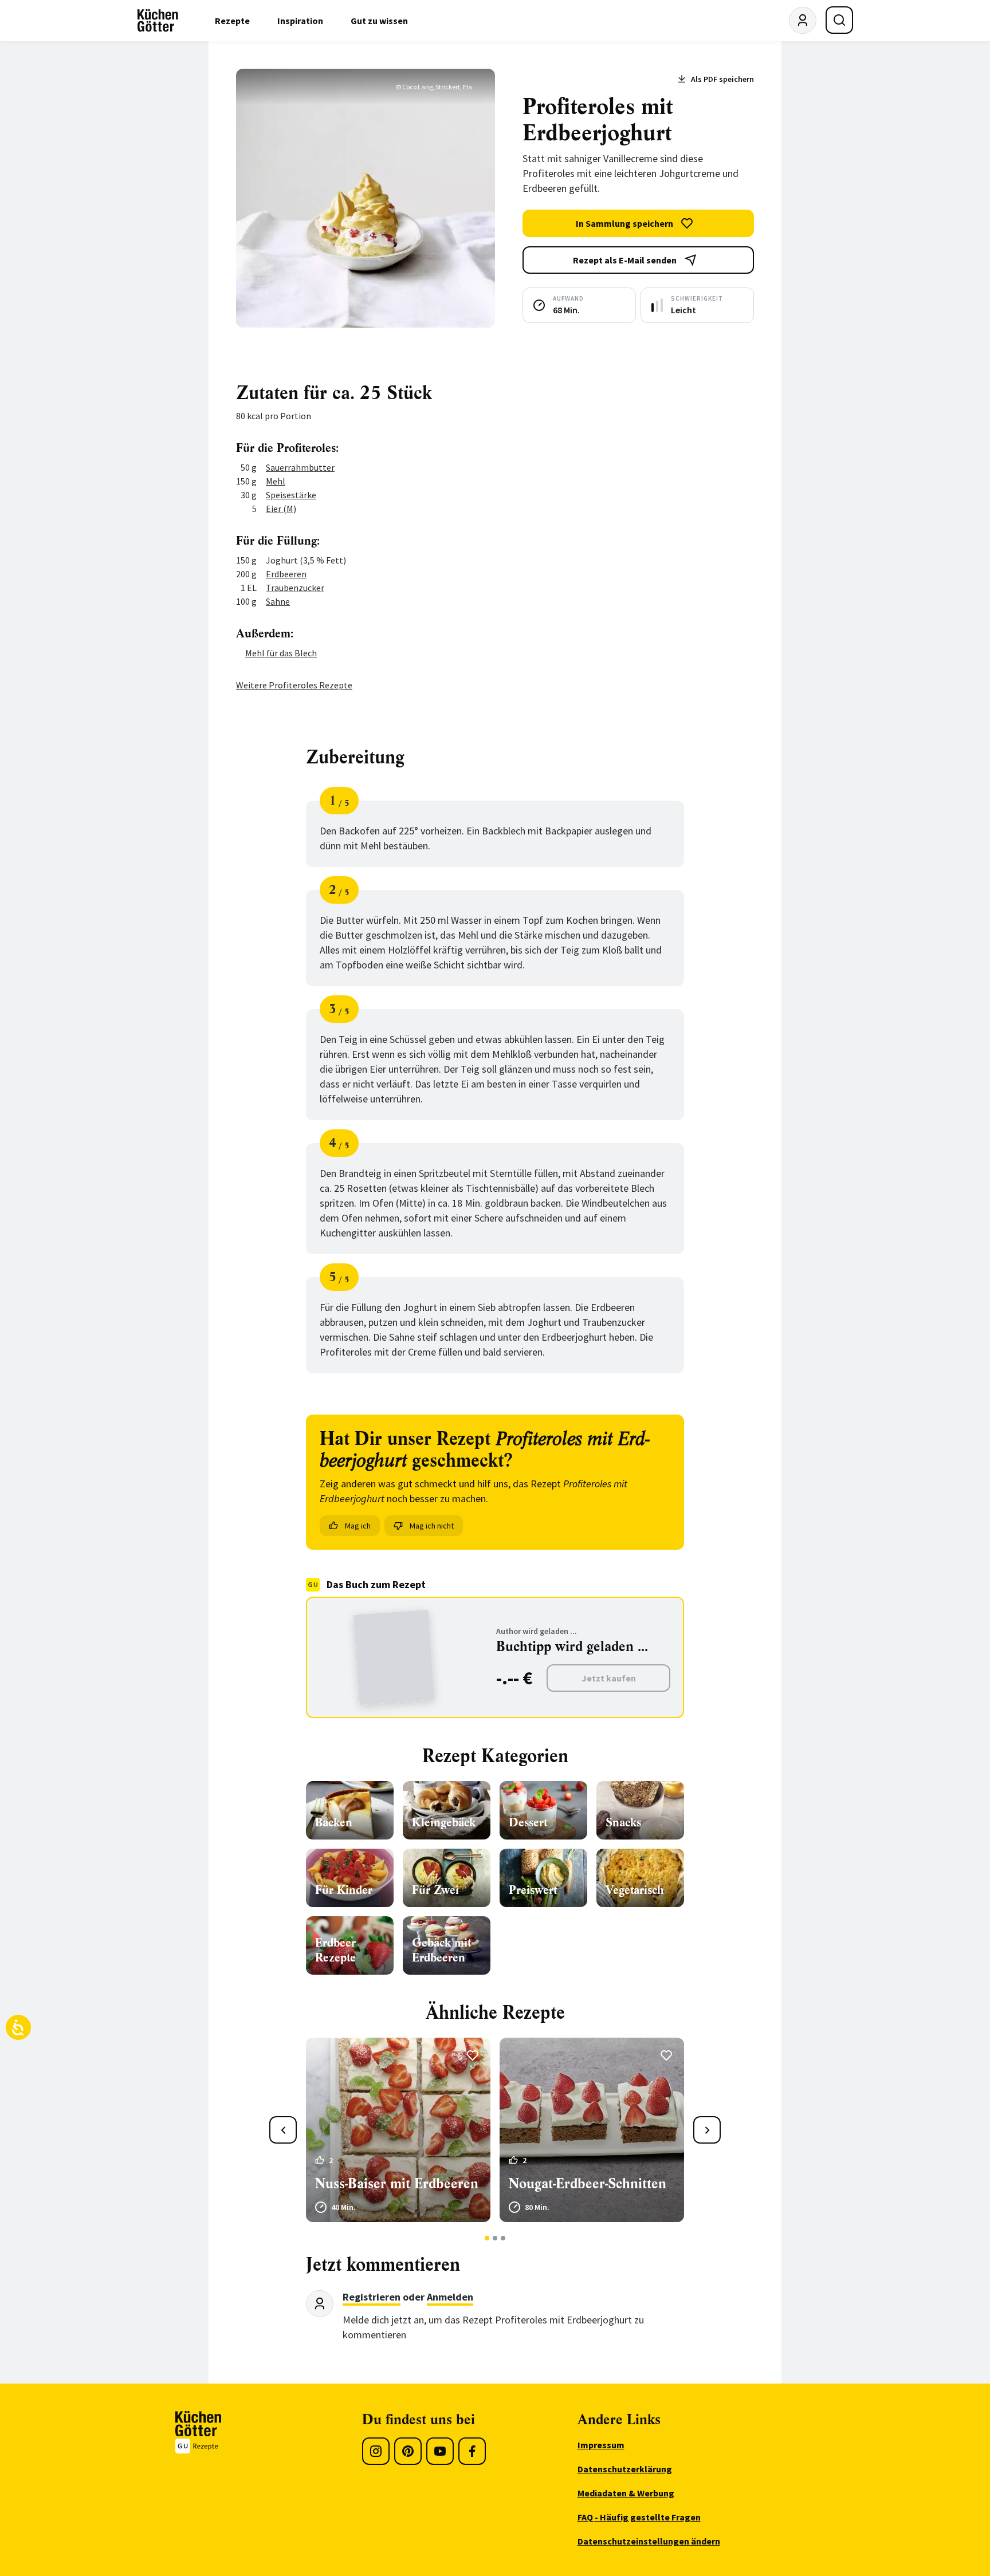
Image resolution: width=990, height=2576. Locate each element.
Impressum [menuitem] (601, 2445)
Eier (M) (281, 509)
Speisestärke (291, 495)
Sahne (278, 601)
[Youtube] (440, 2451)
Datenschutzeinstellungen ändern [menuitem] (649, 2541)
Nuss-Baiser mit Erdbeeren (397, 2184)
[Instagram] (376, 2451)
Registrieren (372, 2297)
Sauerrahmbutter (300, 467)
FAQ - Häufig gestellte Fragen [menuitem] (639, 2517)
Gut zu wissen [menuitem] (379, 21)
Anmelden (450, 2297)
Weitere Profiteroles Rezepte (294, 685)
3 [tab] (503, 2238)
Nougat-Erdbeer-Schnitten (588, 2184)
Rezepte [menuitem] (232, 21)
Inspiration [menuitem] (300, 21)
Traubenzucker (295, 588)
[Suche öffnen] (839, 20)
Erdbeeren (286, 574)
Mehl (276, 481)
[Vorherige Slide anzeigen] (283, 2130)
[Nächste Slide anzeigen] (707, 2130)
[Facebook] (472, 2451)
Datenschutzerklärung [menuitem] (625, 2469)
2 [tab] (495, 2238)
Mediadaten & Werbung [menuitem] (626, 2493)
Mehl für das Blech (281, 653)
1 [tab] (487, 2238)
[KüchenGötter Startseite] (158, 21)
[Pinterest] (408, 2451)
